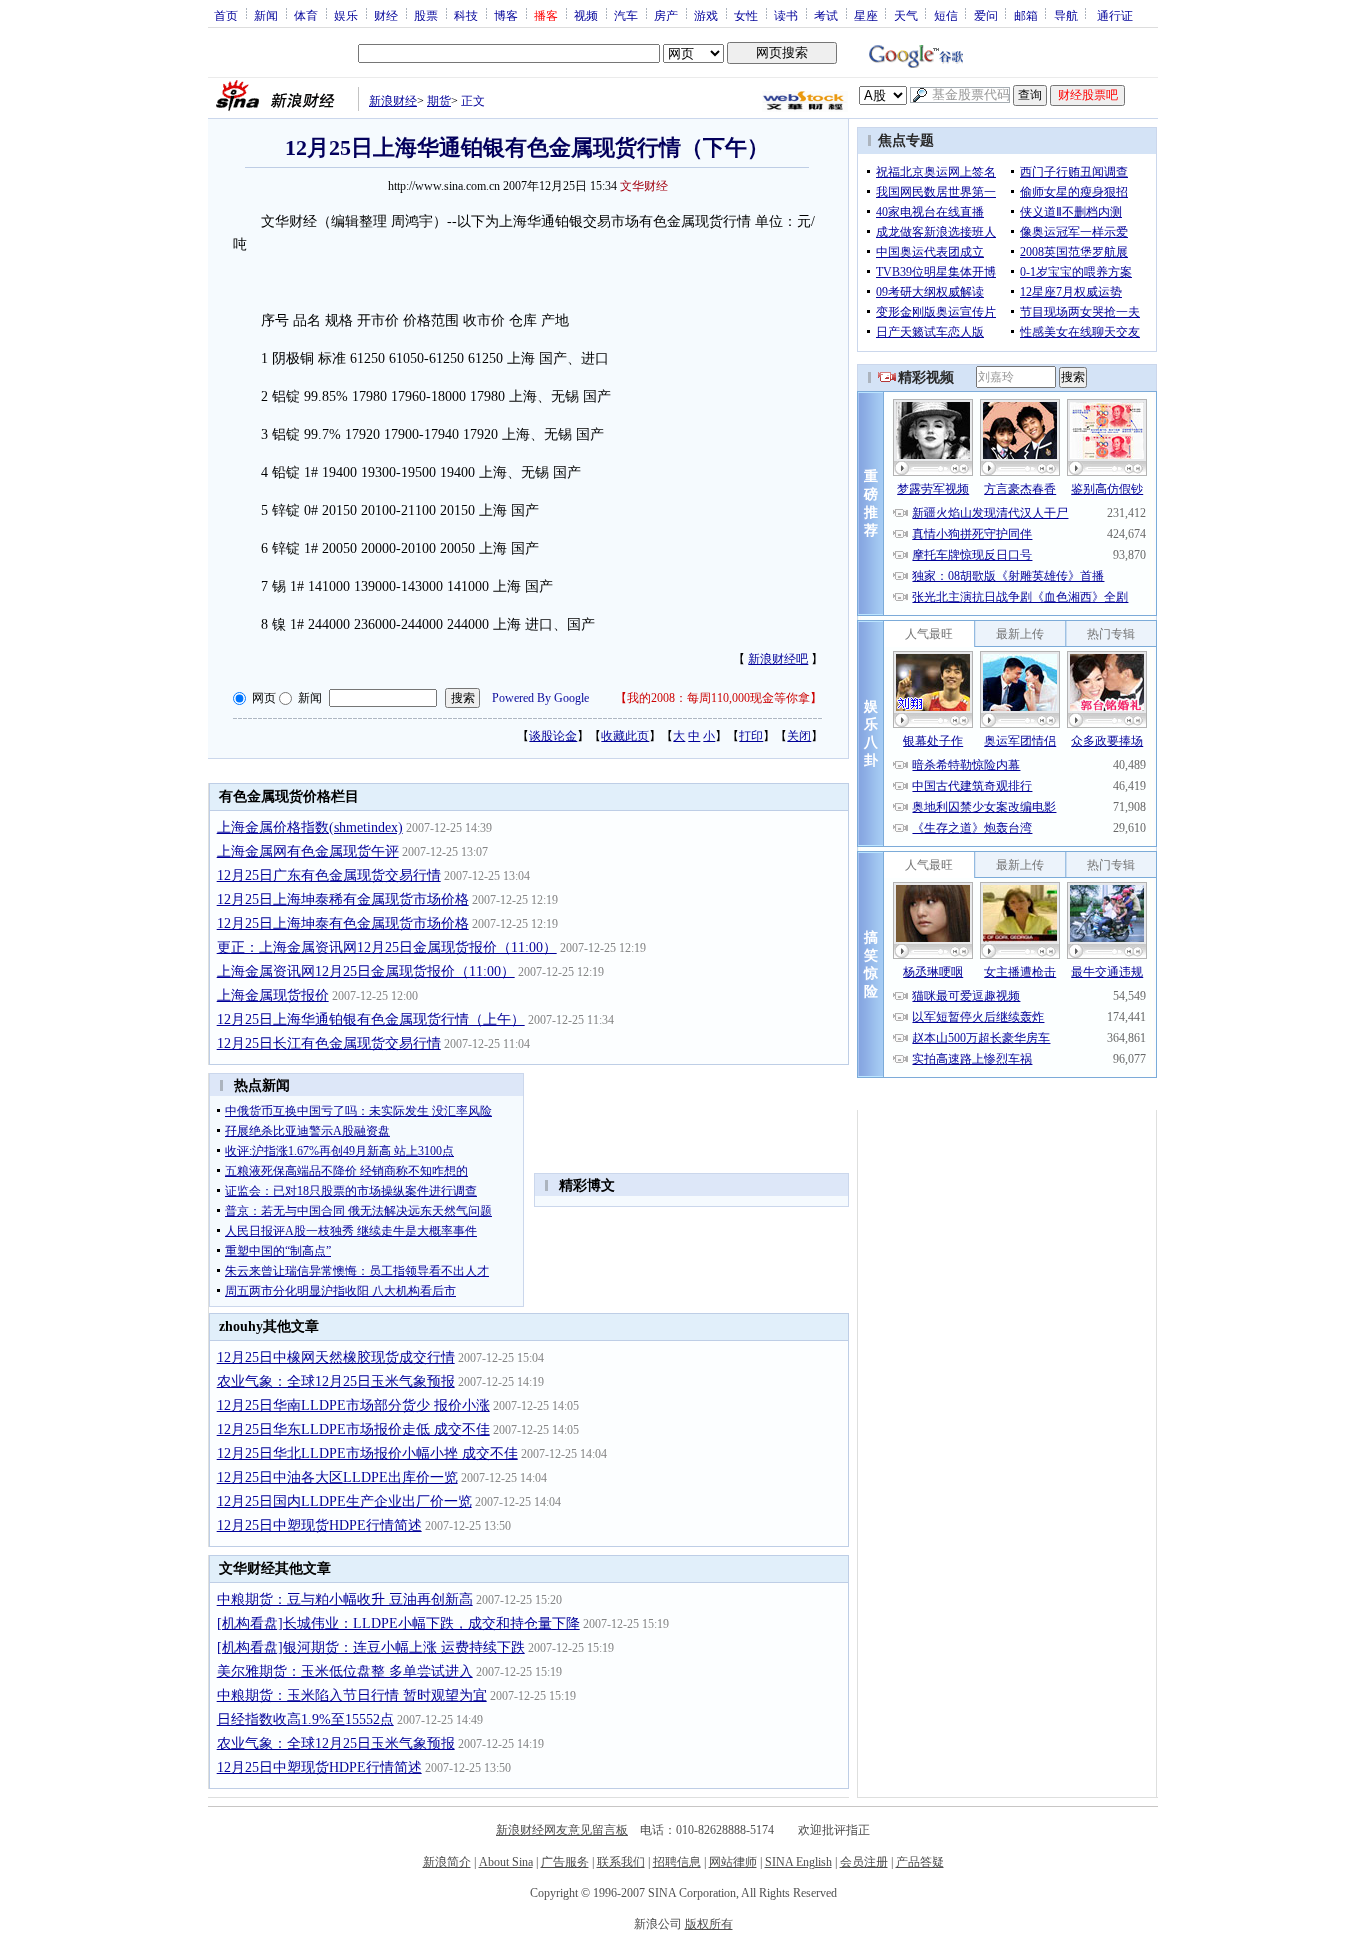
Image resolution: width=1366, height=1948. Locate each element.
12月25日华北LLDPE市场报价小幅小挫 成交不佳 (367, 1453)
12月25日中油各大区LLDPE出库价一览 (337, 1477)
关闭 (799, 736)
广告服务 (565, 1862)
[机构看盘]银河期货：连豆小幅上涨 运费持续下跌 (371, 1647)
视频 (586, 15)
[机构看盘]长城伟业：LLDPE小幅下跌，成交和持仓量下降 (398, 1623)
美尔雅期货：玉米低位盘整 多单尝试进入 (345, 1671)
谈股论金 (553, 736)
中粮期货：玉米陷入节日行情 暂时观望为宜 (352, 1695)
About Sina (506, 1862)
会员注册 (864, 1862)
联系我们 (621, 1862)
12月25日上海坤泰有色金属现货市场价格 (343, 923)
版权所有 (709, 1924)
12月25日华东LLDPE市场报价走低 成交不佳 (353, 1429)
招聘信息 (677, 1862)
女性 (746, 15)
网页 (264, 698)
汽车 (626, 15)
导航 (1066, 15)
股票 (426, 15)
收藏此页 (625, 736)
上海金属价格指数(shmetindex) (310, 827)
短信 (946, 15)
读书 (786, 15)
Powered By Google (540, 698)
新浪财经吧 (778, 659)
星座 (866, 15)
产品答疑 (920, 1862)
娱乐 (346, 15)
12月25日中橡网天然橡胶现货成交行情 (336, 1357)
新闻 (266, 15)
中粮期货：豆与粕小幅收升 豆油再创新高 (345, 1599)
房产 (666, 15)
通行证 (1115, 15)
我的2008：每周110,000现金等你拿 (718, 698)
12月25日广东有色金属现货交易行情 (329, 875)
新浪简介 (447, 1862)
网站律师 (733, 1862)
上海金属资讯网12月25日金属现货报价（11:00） (366, 971)
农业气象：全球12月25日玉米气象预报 (336, 1381)
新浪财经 (393, 101)
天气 (906, 15)
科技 (466, 15)
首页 (226, 15)
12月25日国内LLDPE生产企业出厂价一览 (344, 1501)
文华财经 (644, 186)
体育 (306, 15)
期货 (439, 101)
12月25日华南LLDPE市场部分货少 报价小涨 (353, 1405)
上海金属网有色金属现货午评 (308, 851)
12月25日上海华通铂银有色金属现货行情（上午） (371, 1019)
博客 (506, 15)
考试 (826, 15)
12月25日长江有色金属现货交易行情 (329, 1043)
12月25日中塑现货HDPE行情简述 (319, 1525)
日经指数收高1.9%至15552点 (305, 1719)
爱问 (986, 15)
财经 (386, 15)
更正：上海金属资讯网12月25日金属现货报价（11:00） (387, 947)
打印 (751, 736)
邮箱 (1026, 15)
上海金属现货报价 (273, 995)
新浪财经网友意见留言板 (562, 1830)
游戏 (706, 15)
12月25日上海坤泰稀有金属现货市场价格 (343, 899)
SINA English (798, 1862)
